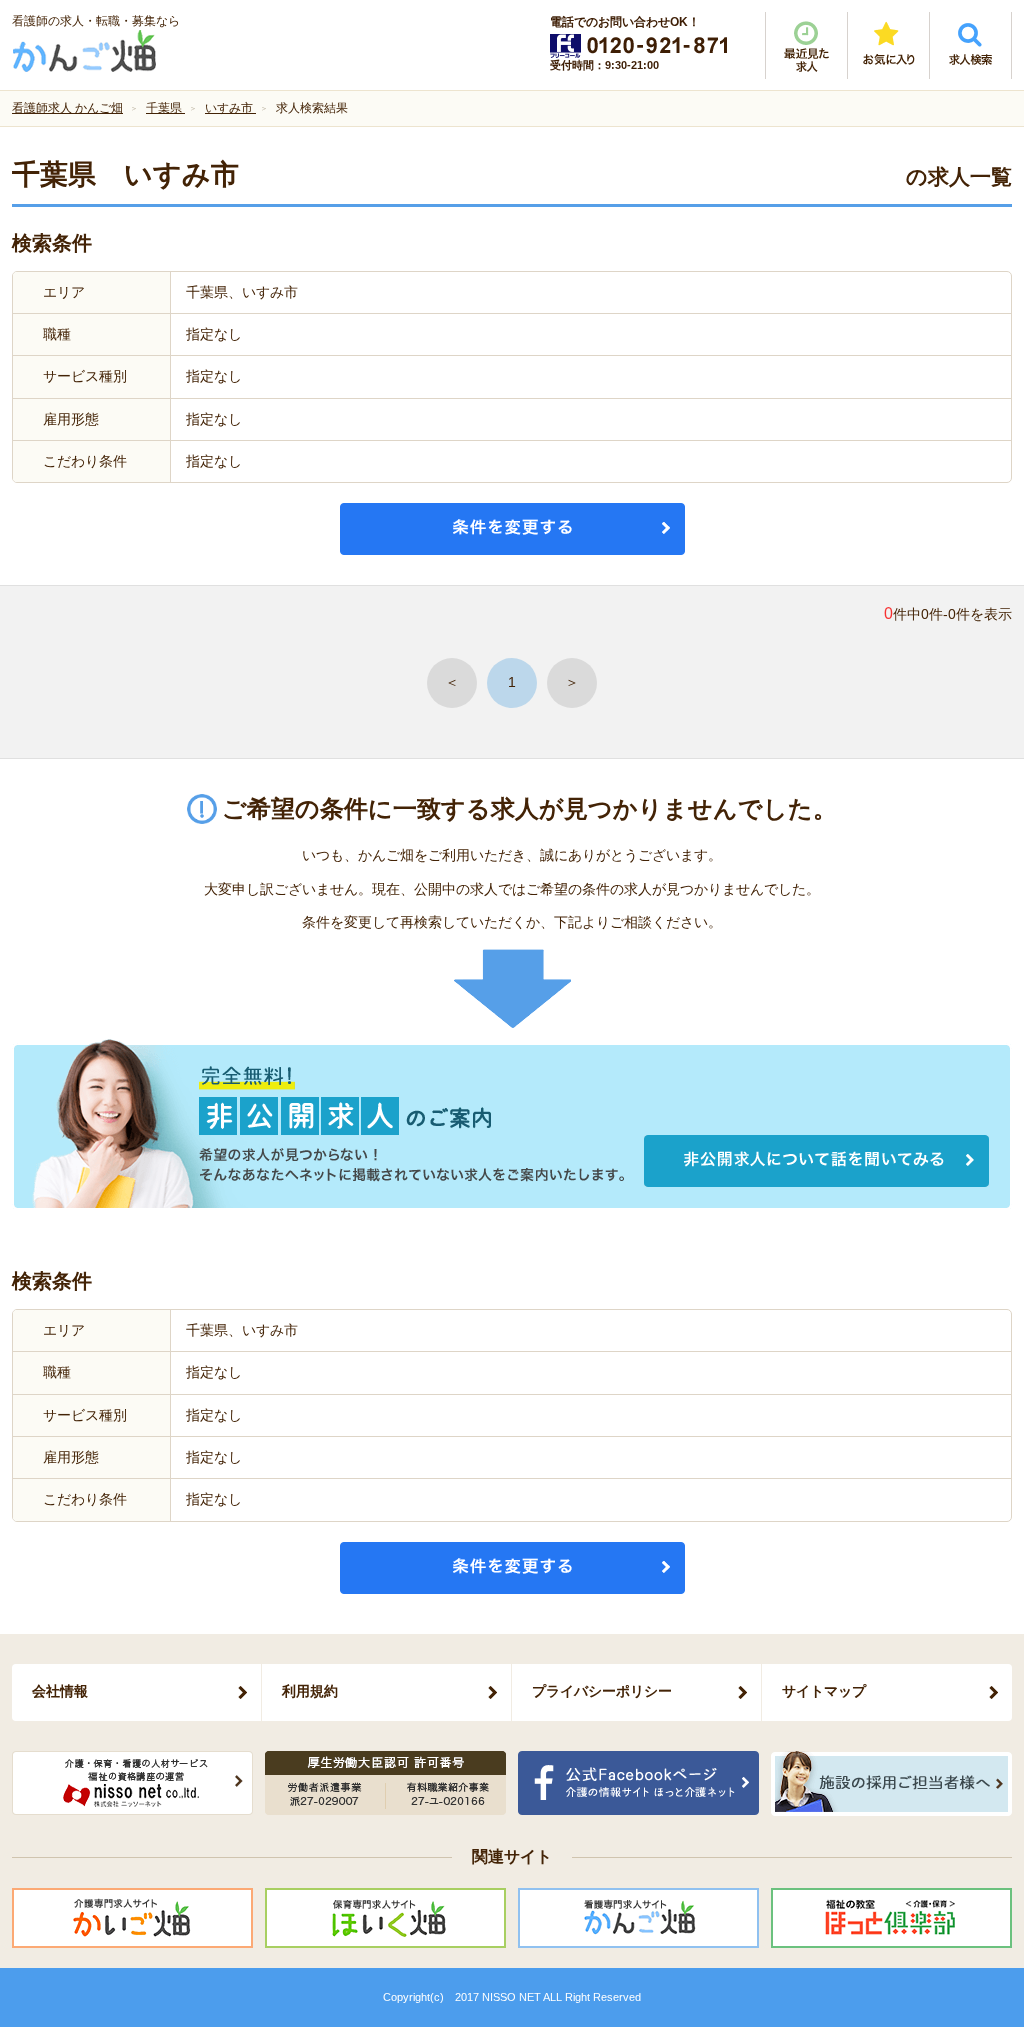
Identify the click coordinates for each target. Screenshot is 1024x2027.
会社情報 (60, 1691)
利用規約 (310, 1691)
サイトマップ (824, 1691)
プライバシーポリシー (602, 1691)
